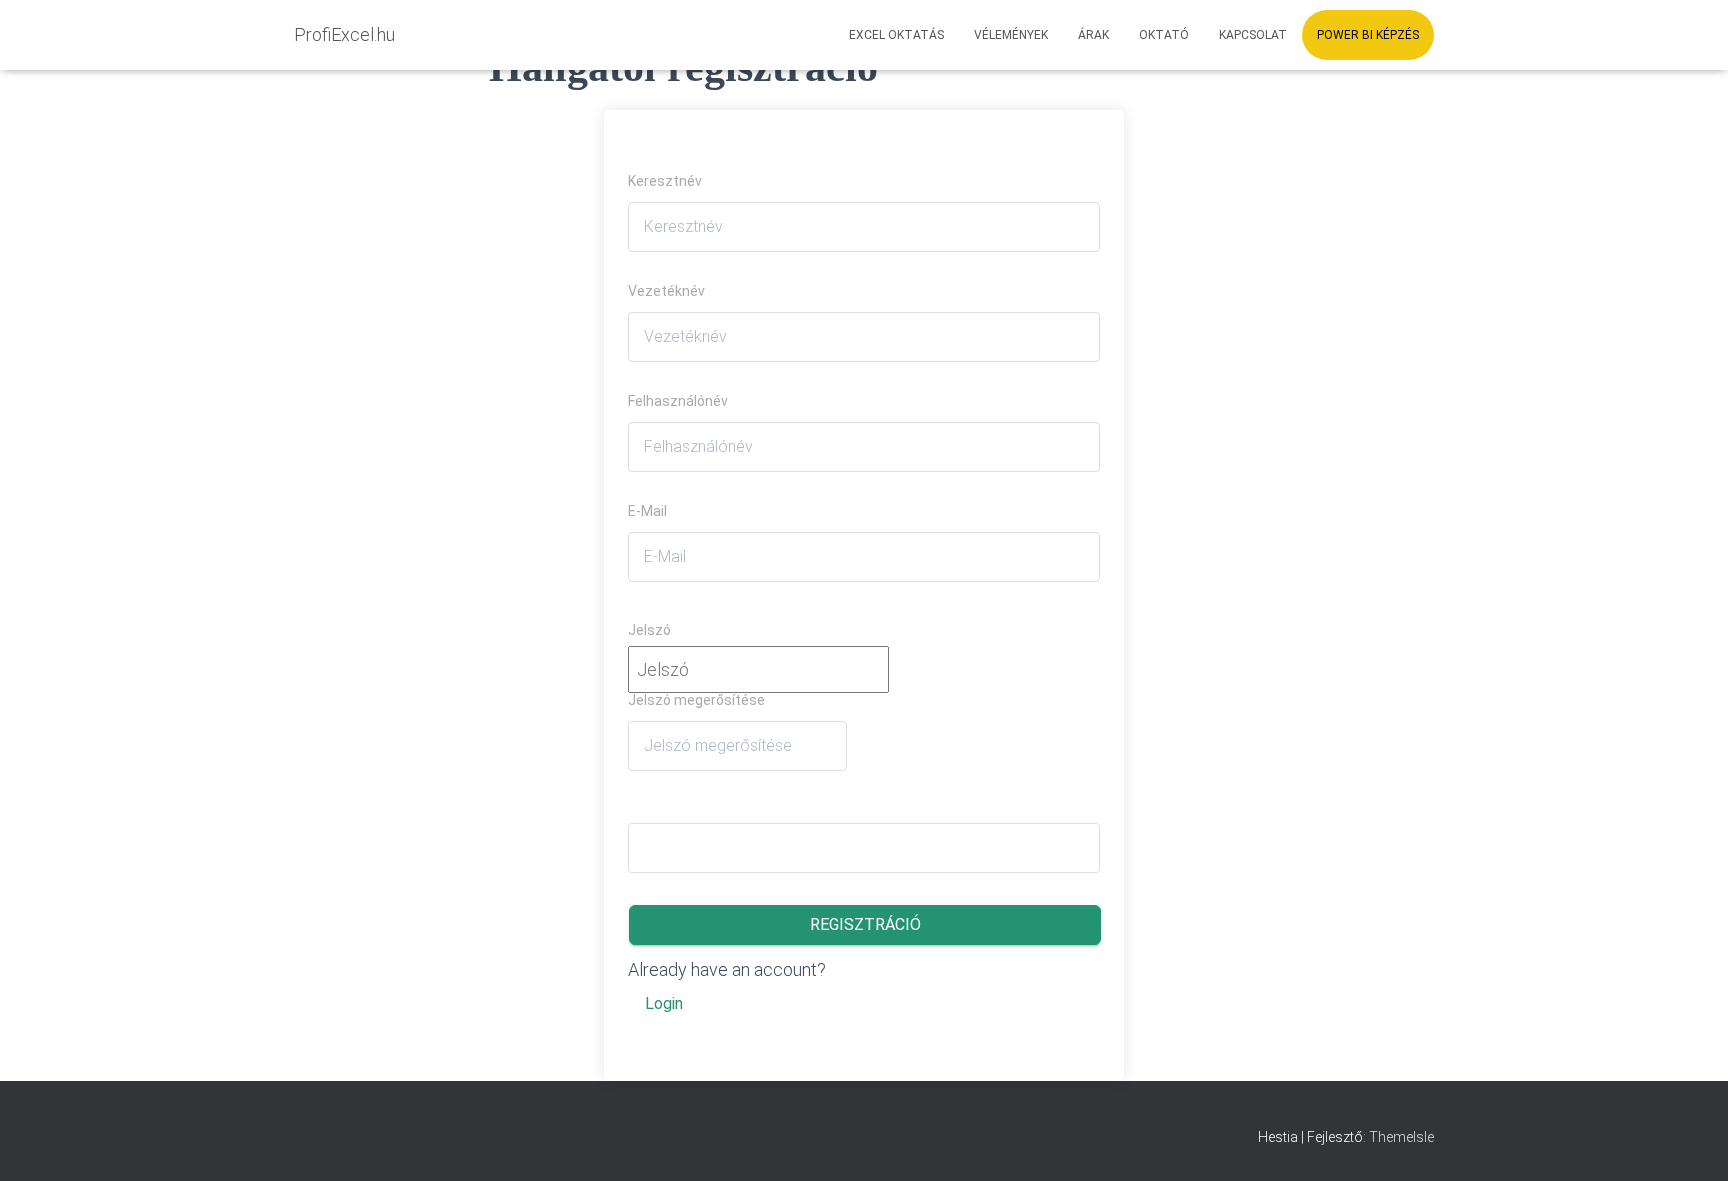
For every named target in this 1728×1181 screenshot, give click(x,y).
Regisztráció (865, 924)
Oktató (1164, 35)
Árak (1093, 35)
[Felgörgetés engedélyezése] (1688, 1141)
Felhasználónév (678, 401)
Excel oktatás (896, 35)
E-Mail (647, 511)
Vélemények (1011, 35)
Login (664, 1003)
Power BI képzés (1368, 35)
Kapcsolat (1253, 35)
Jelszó (649, 630)
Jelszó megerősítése (696, 700)
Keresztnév (665, 181)
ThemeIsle (1401, 1137)
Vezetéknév (666, 291)
